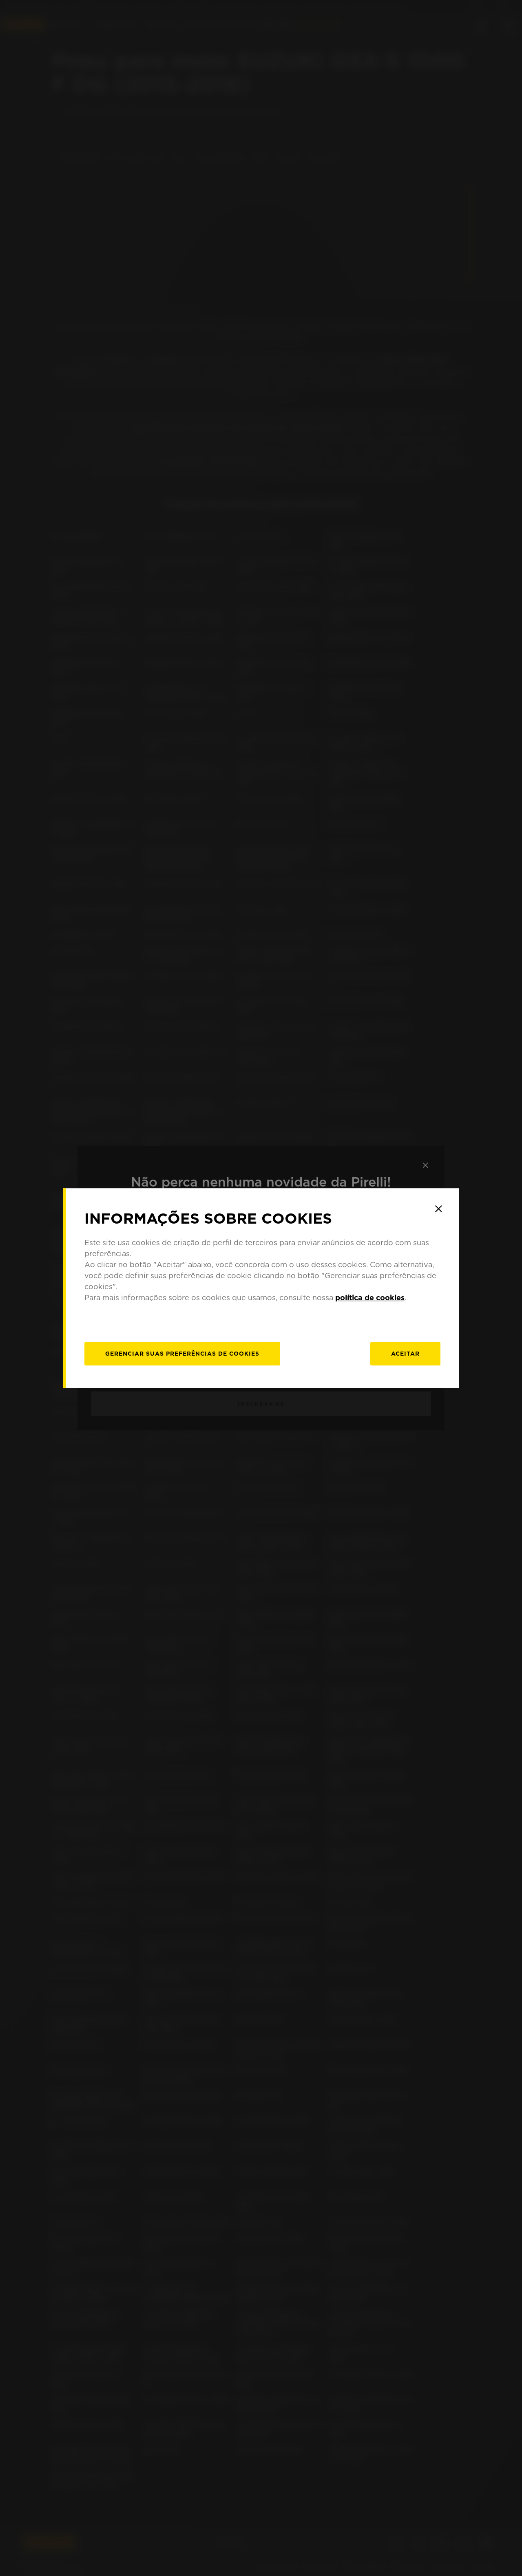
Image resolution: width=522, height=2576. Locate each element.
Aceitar (405, 1354)
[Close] (438, 1209)
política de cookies (370, 1298)
